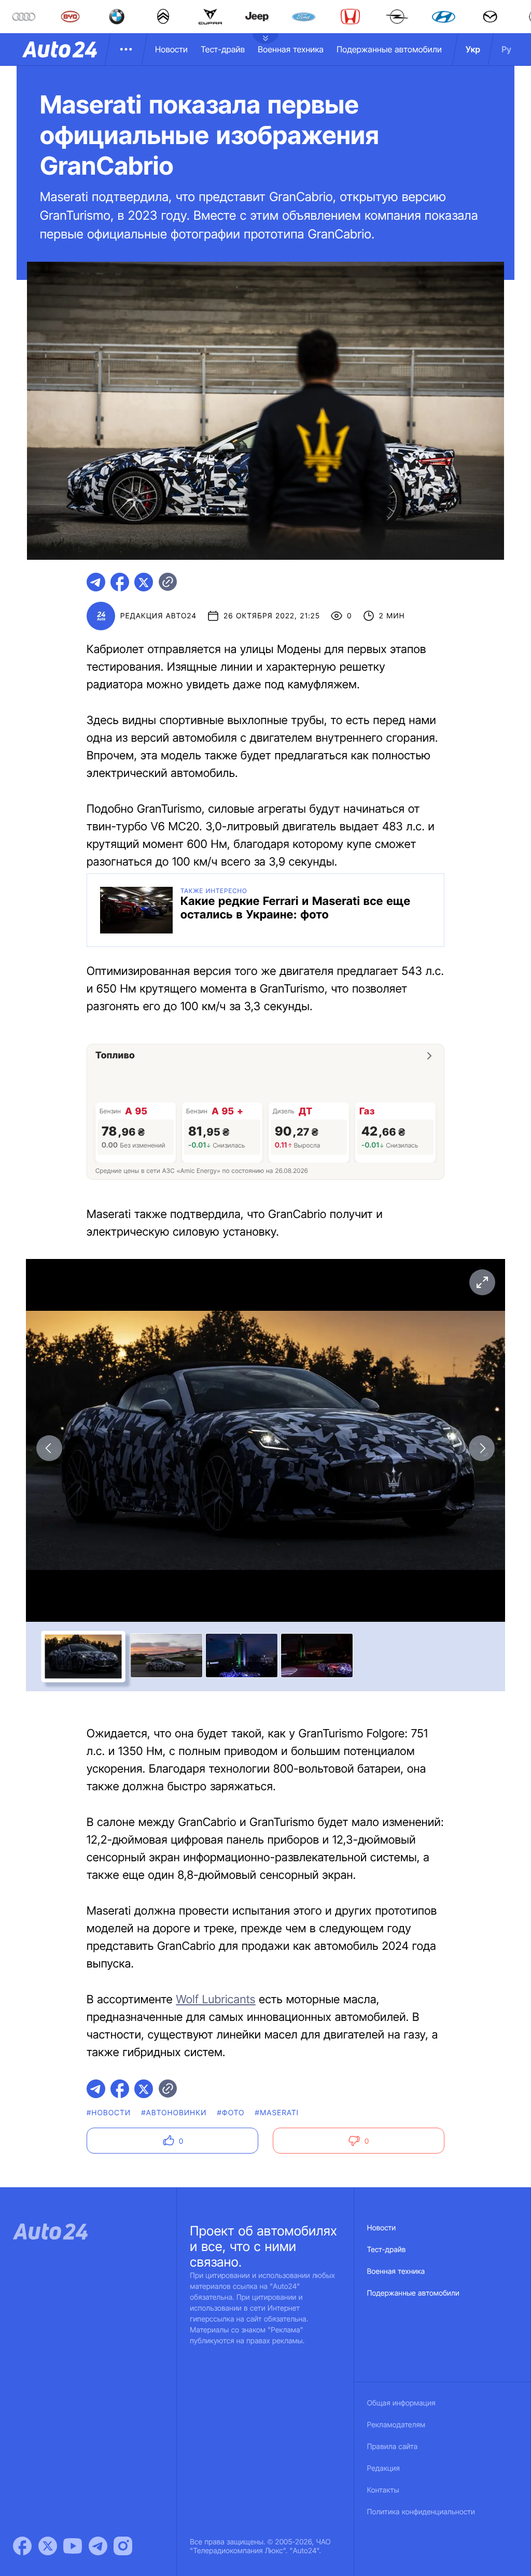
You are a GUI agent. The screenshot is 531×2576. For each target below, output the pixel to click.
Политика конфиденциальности (421, 2512)
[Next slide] (482, 1448)
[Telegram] (98, 2546)
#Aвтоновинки (174, 2113)
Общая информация (401, 2403)
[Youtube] (73, 2546)
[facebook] (120, 582)
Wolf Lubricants (215, 2000)
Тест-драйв (223, 49)
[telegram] (96, 582)
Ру (506, 49)
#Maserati (277, 2113)
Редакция (383, 2468)
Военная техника (291, 49)
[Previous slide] (49, 1448)
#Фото (231, 2113)
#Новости (109, 2113)
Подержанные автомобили (389, 49)
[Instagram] (123, 2546)
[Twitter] (48, 2546)
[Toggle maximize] (482, 1282)
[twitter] (144, 582)
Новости (171, 49)
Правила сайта (393, 2447)
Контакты (383, 2490)
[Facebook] (22, 2546)
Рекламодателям (396, 2425)
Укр (473, 49)
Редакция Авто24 (158, 616)
